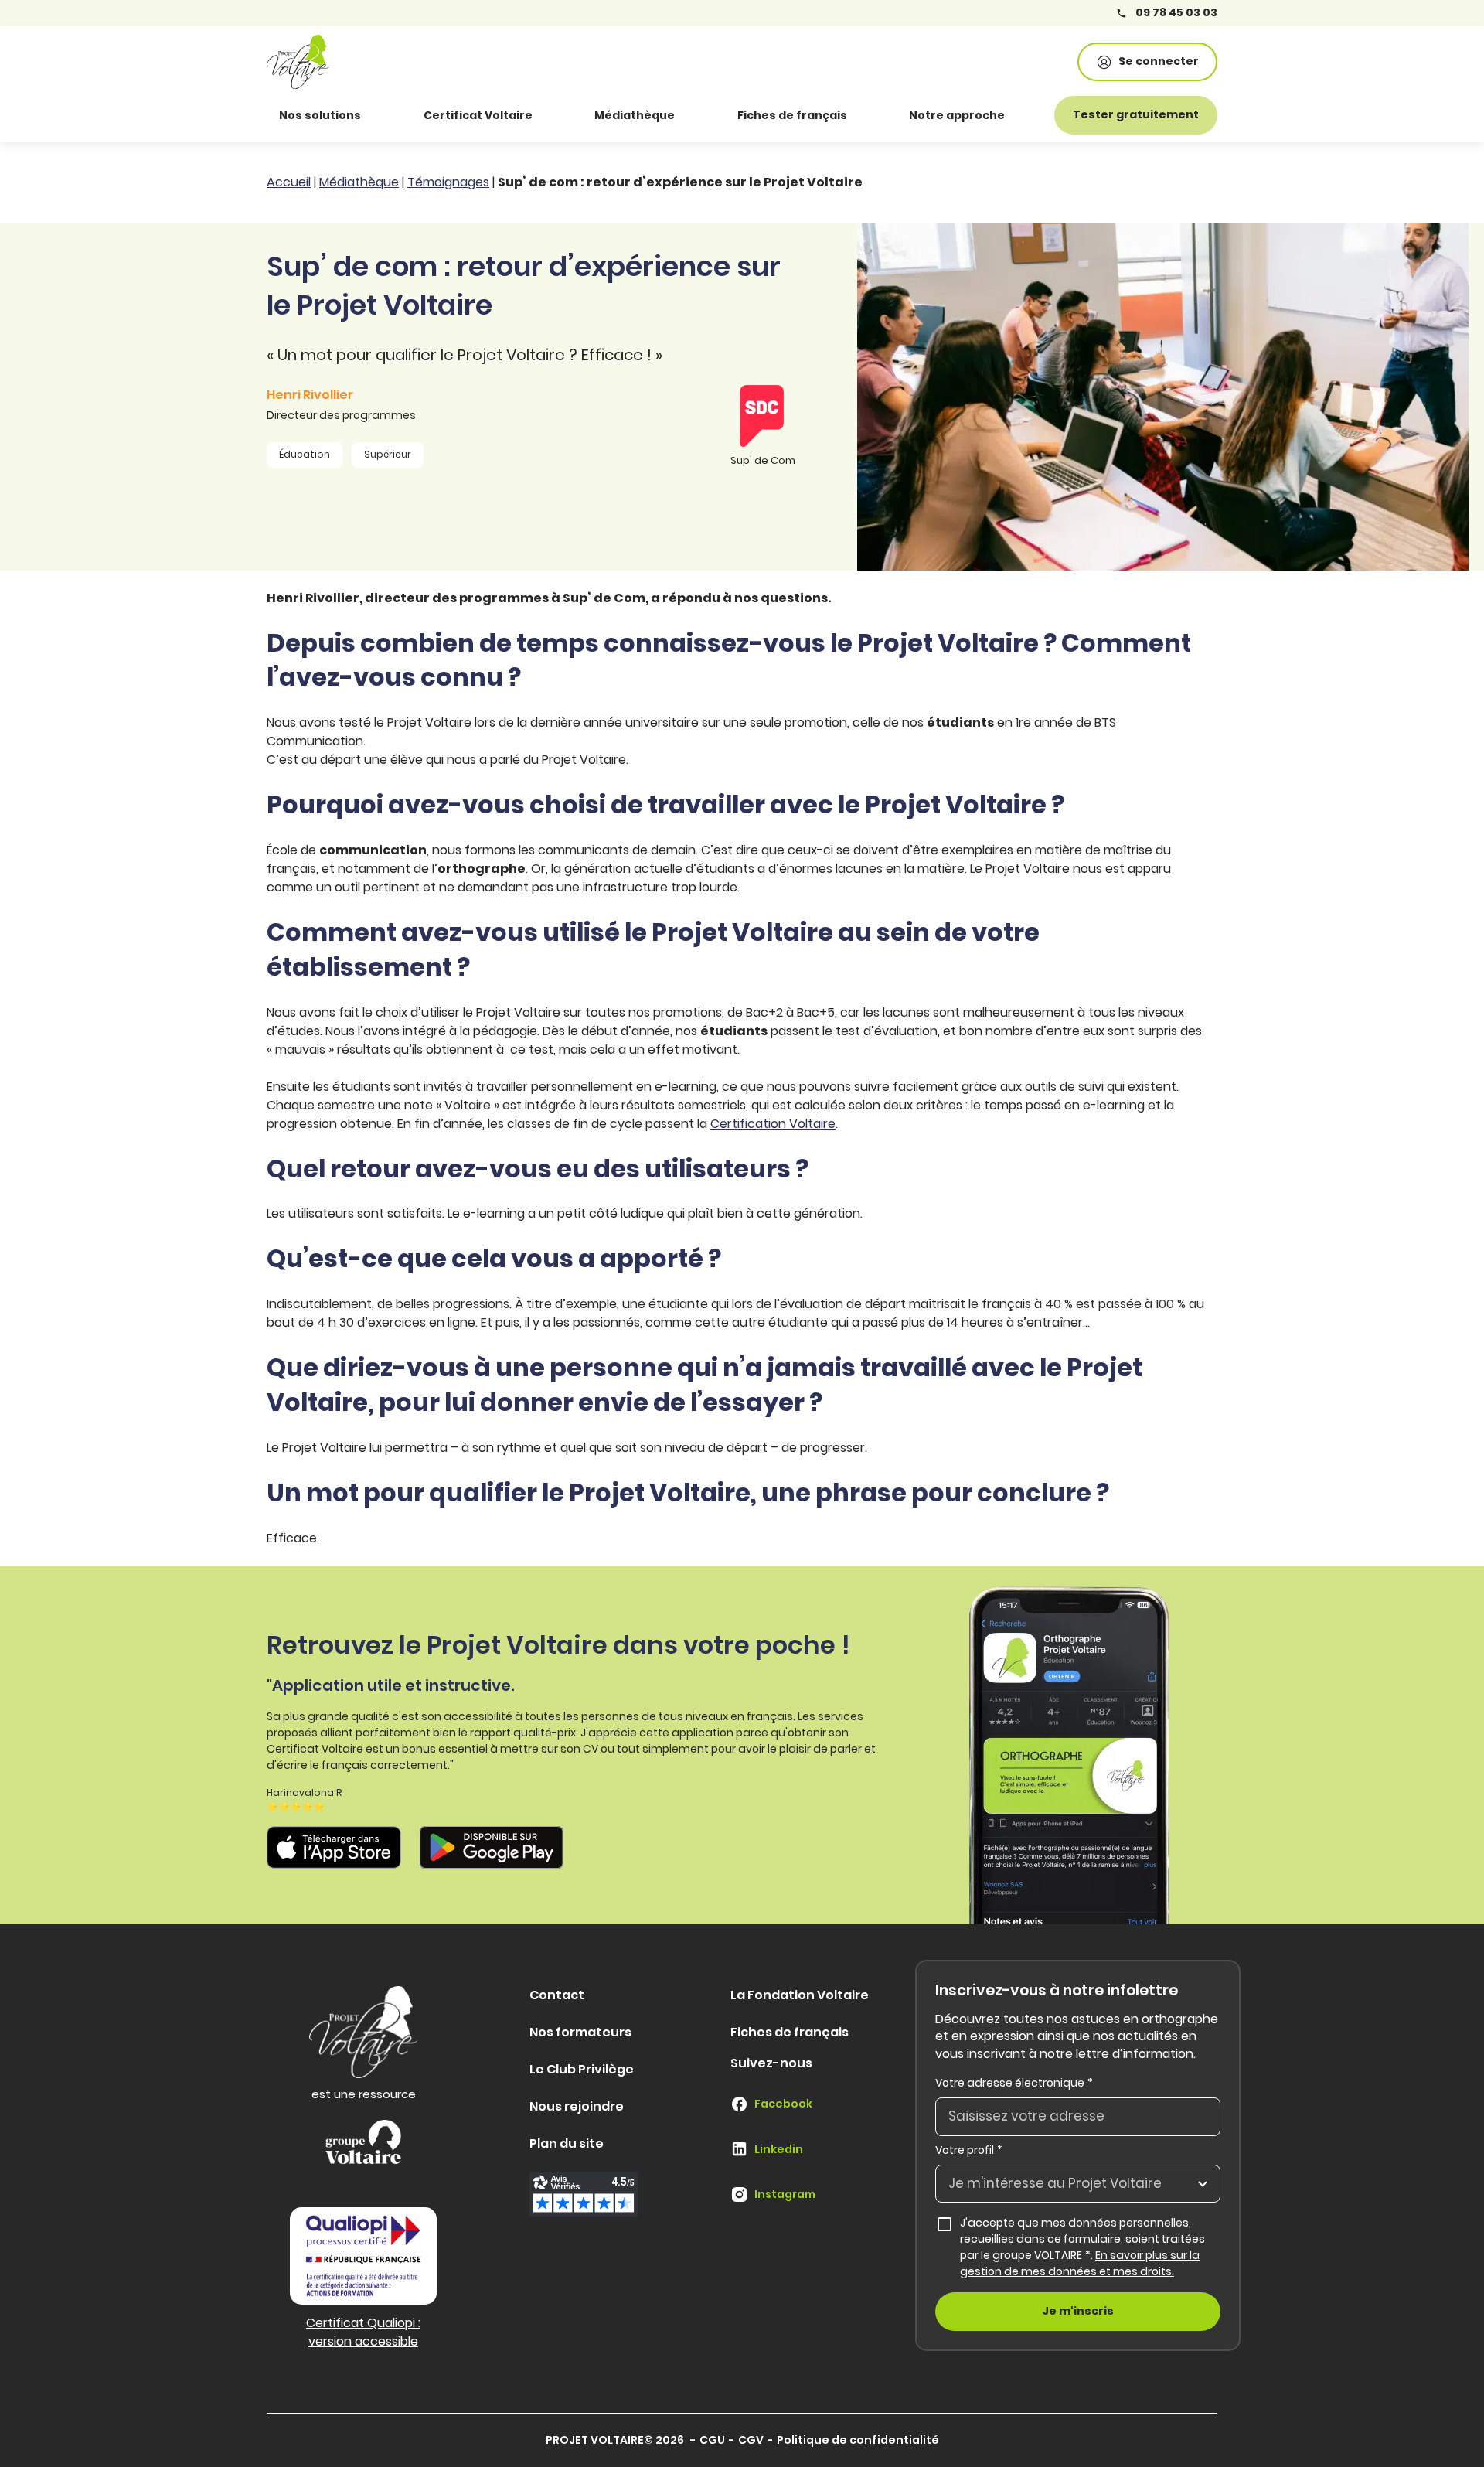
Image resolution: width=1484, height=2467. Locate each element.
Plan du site (567, 2143)
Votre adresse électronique (1014, 2083)
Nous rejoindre (577, 2106)
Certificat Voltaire (478, 115)
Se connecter (1159, 61)
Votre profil (969, 2150)
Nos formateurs (580, 2032)
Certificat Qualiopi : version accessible (363, 2332)
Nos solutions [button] (320, 115)
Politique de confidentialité (858, 2440)
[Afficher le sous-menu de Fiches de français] (869, 115)
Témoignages (448, 182)
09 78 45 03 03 (1175, 13)
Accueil (289, 182)
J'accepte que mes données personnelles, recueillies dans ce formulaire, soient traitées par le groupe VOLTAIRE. (1090, 2247)
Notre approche (957, 115)
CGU (712, 2440)
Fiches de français (792, 115)
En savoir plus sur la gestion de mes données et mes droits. (1080, 2263)
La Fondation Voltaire (800, 1995)
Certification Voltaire (773, 1124)
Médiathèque (635, 115)
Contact (557, 1995)
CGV (751, 2440)
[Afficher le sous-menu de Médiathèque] (696, 115)
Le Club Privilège (582, 2069)
